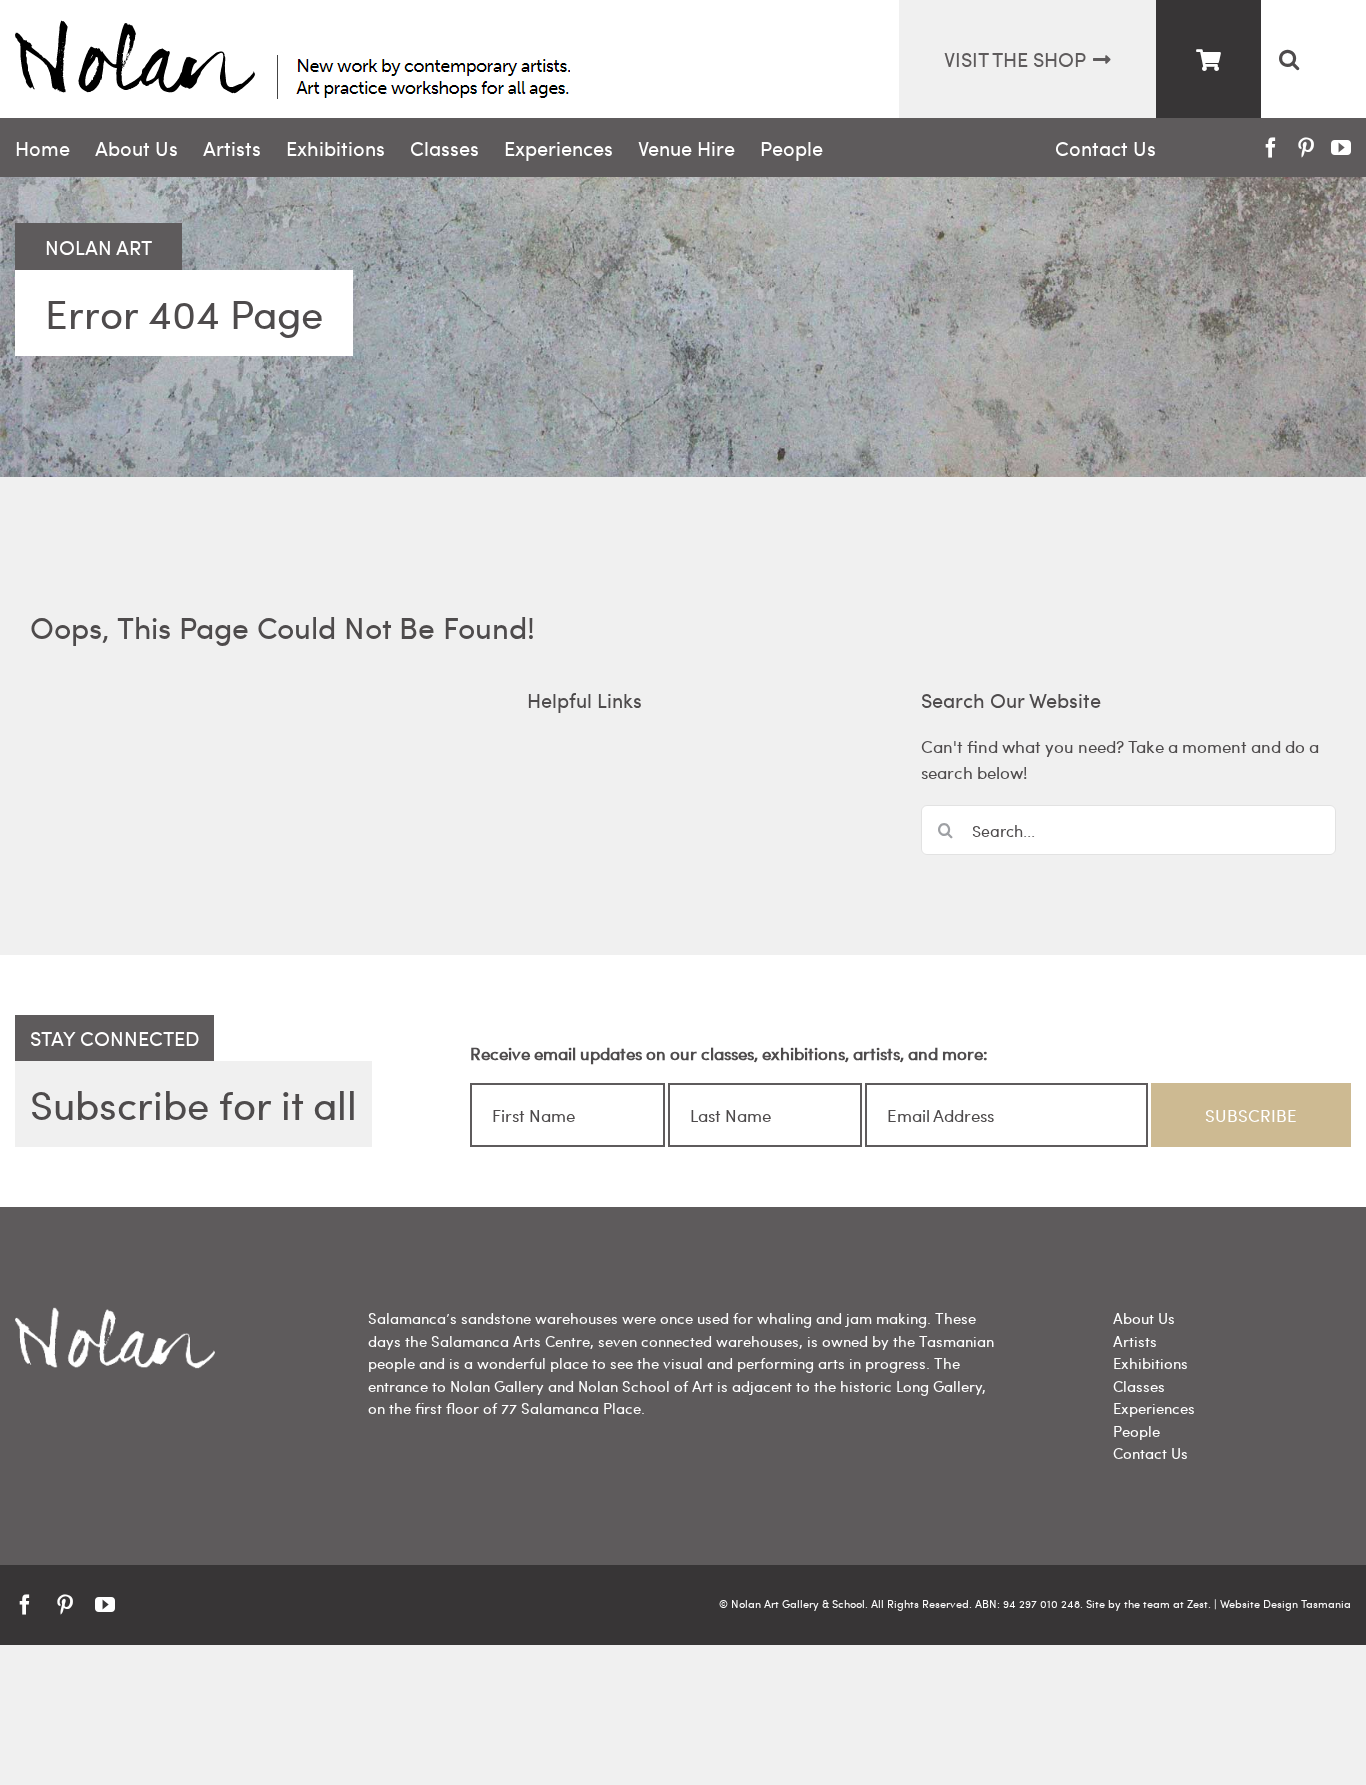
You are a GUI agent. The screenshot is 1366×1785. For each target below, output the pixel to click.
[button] (1288, 59)
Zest (1197, 1603)
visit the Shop (1015, 58)
